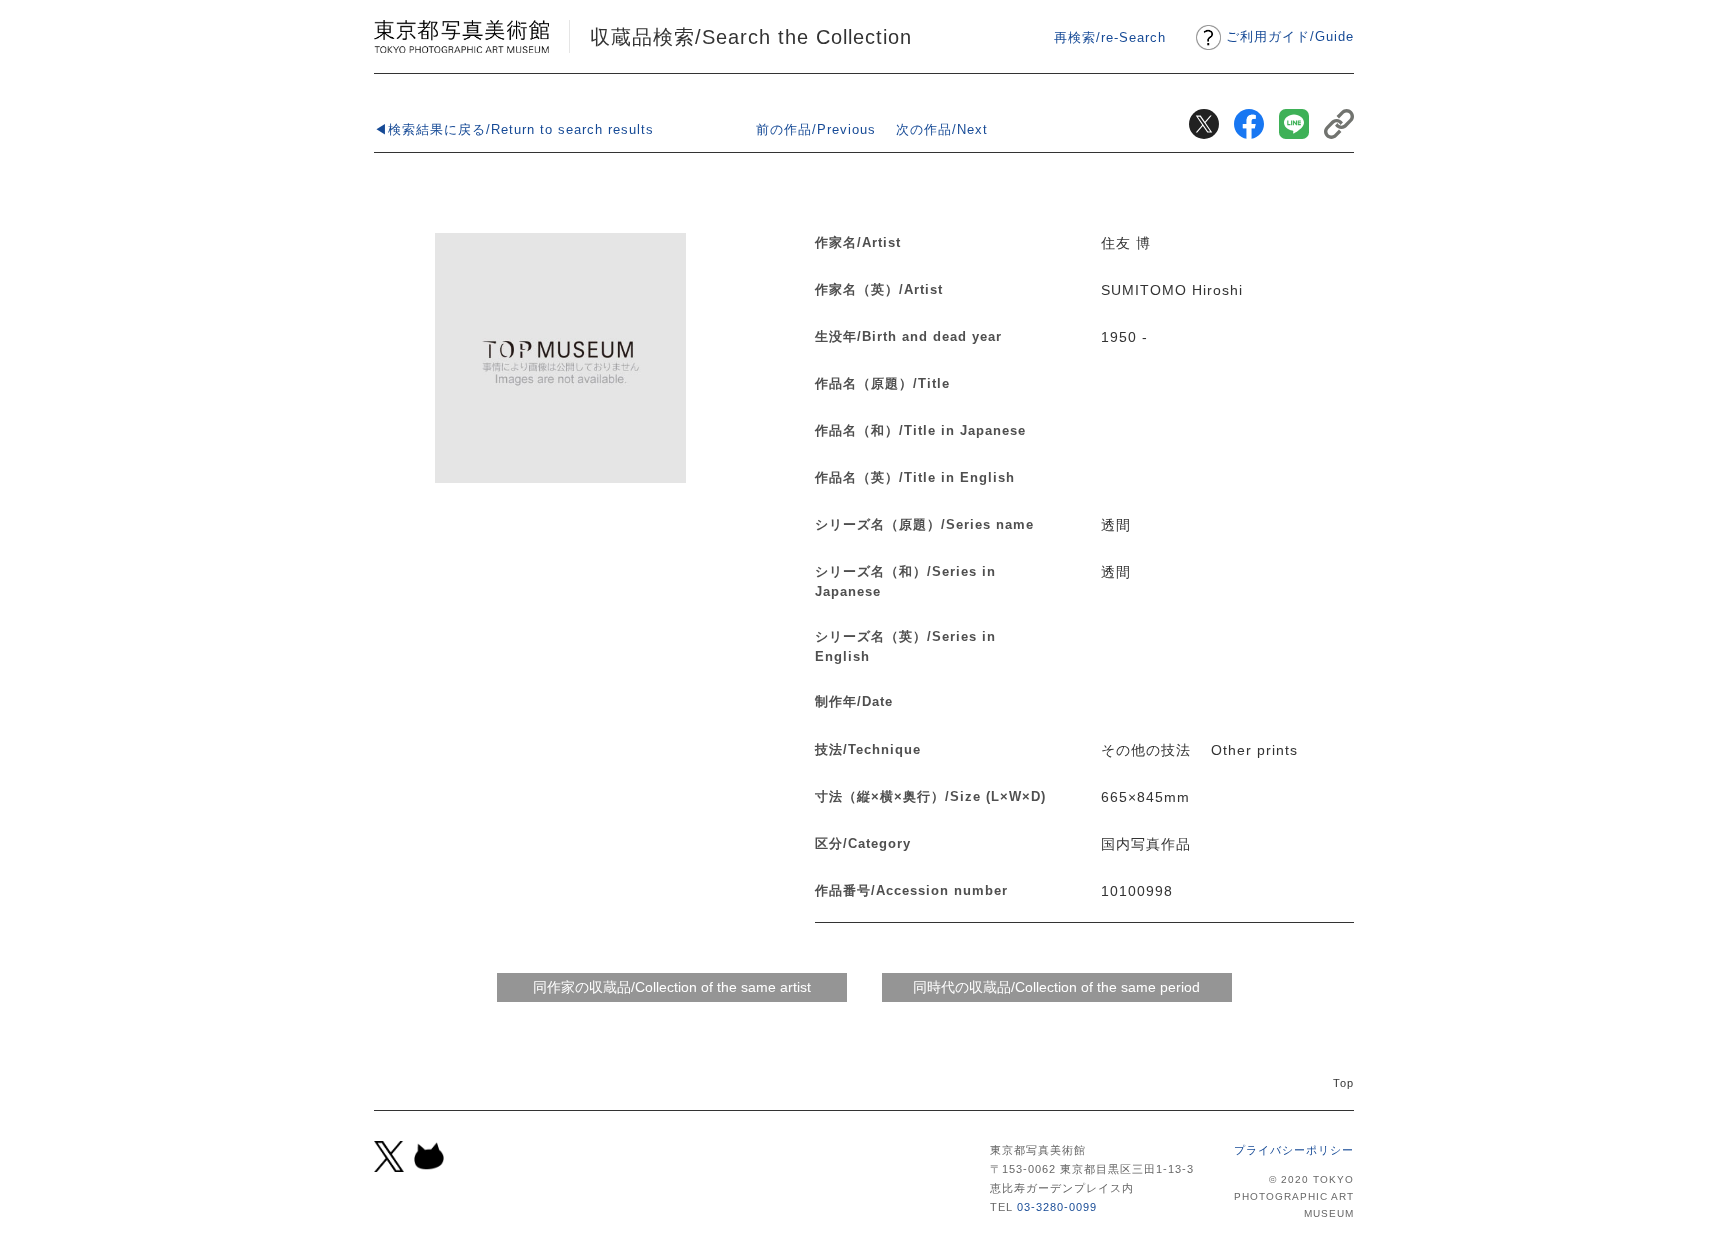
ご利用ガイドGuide (1290, 36)
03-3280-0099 (1057, 1207)
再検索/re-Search (1110, 37)
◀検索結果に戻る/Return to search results (514, 129)
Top (1343, 1083)
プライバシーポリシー (1294, 1150)
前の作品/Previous (816, 129)
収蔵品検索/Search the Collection (751, 37)
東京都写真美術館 (461, 36)
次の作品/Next (942, 129)
